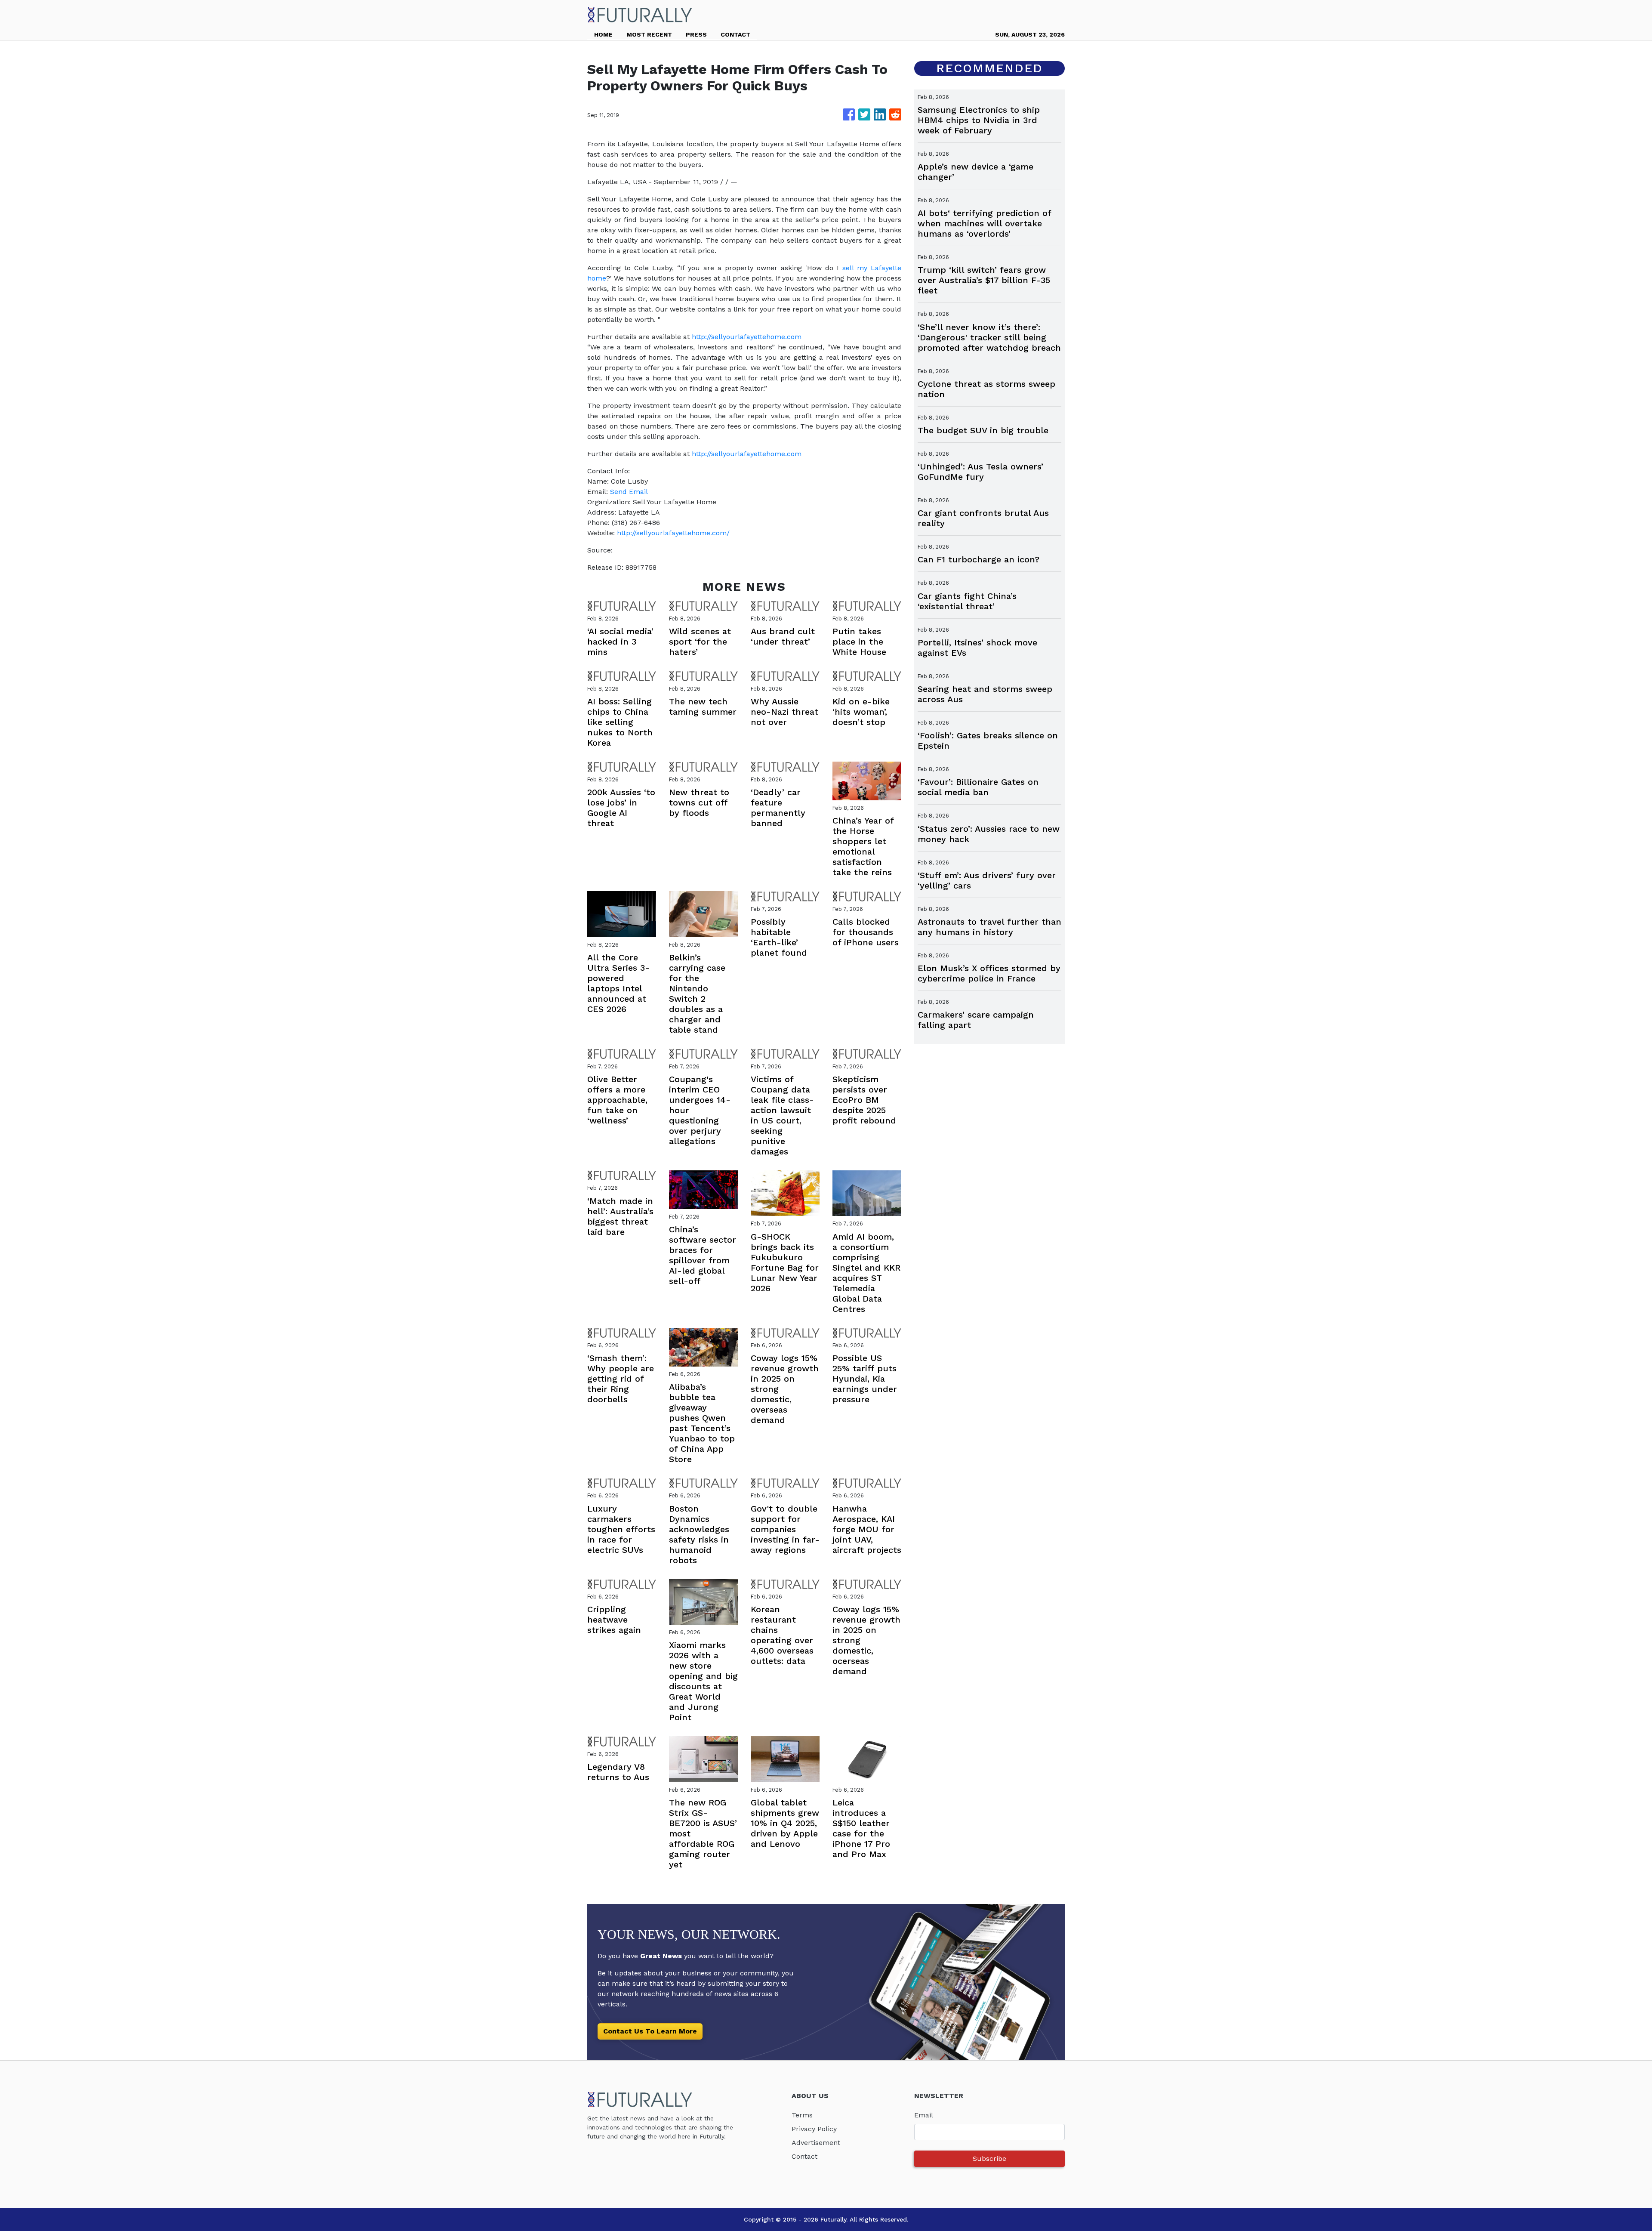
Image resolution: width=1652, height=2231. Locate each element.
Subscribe (989, 2158)
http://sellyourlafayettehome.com (747, 337)
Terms (802, 2115)
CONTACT (735, 34)
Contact (804, 2156)
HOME (603, 34)
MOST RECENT (649, 34)
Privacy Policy (814, 2129)
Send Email (629, 492)
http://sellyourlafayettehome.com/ (673, 533)
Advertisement (816, 2143)
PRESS (696, 34)
